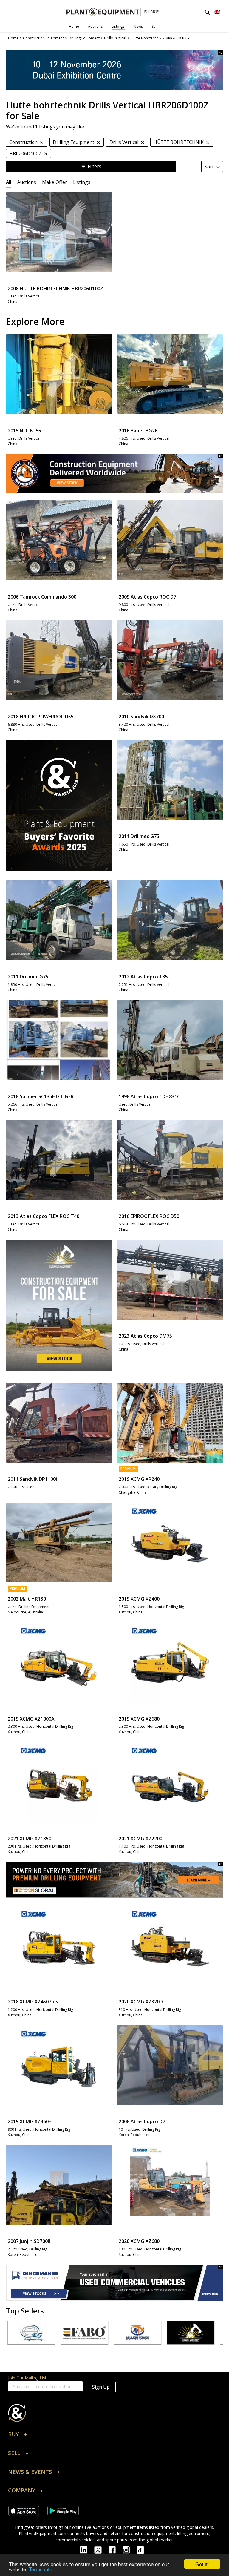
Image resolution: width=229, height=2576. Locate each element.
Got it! (202, 2564)
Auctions (95, 26)
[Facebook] (116, 2549)
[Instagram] (130, 2549)
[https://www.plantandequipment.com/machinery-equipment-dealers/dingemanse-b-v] (114, 2283)
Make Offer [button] (55, 182)
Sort (209, 167)
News (138, 26)
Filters (95, 166)
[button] (114, 2436)
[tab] (9, 182)
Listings (118, 26)
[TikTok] (143, 2549)
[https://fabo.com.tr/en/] (44, 2333)
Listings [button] (82, 182)
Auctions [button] (27, 182)
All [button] (9, 182)
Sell (155, 26)
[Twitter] (101, 2549)
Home (74, 26)
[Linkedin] (87, 2549)
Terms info (41, 2569)
